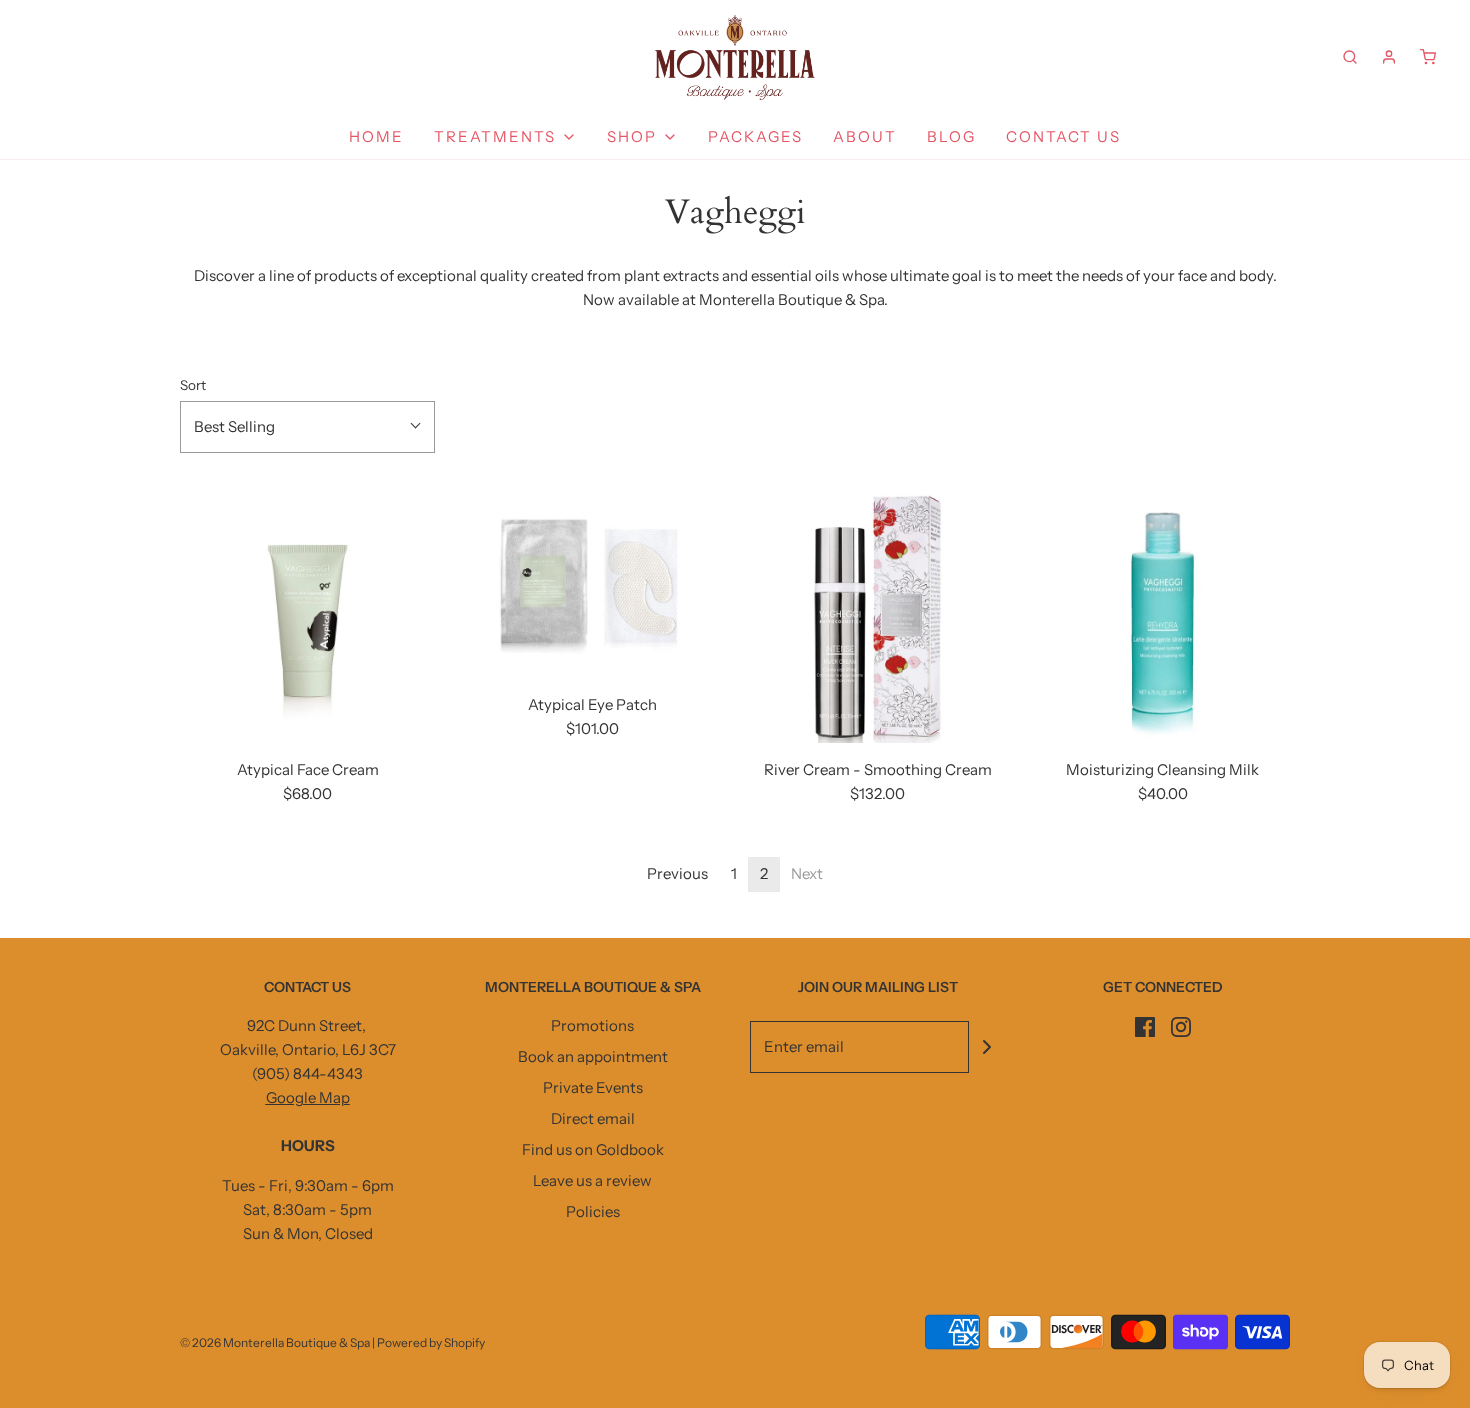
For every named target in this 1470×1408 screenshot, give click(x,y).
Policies (593, 1211)
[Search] (1350, 57)
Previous (677, 873)
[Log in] (1389, 57)
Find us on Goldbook (593, 1149)
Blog (951, 136)
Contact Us (1063, 136)
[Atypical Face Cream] (307, 615)
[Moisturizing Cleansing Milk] (1162, 615)
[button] (307, 427)
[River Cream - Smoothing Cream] (877, 615)
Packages (755, 136)
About (865, 136)
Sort (193, 385)
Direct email (593, 1118)
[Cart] (1428, 57)
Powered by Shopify (431, 1342)
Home (376, 136)
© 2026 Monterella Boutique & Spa (275, 1342)
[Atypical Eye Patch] (592, 583)
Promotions (592, 1025)
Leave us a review (592, 1180)
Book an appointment (593, 1056)
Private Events (593, 1087)
